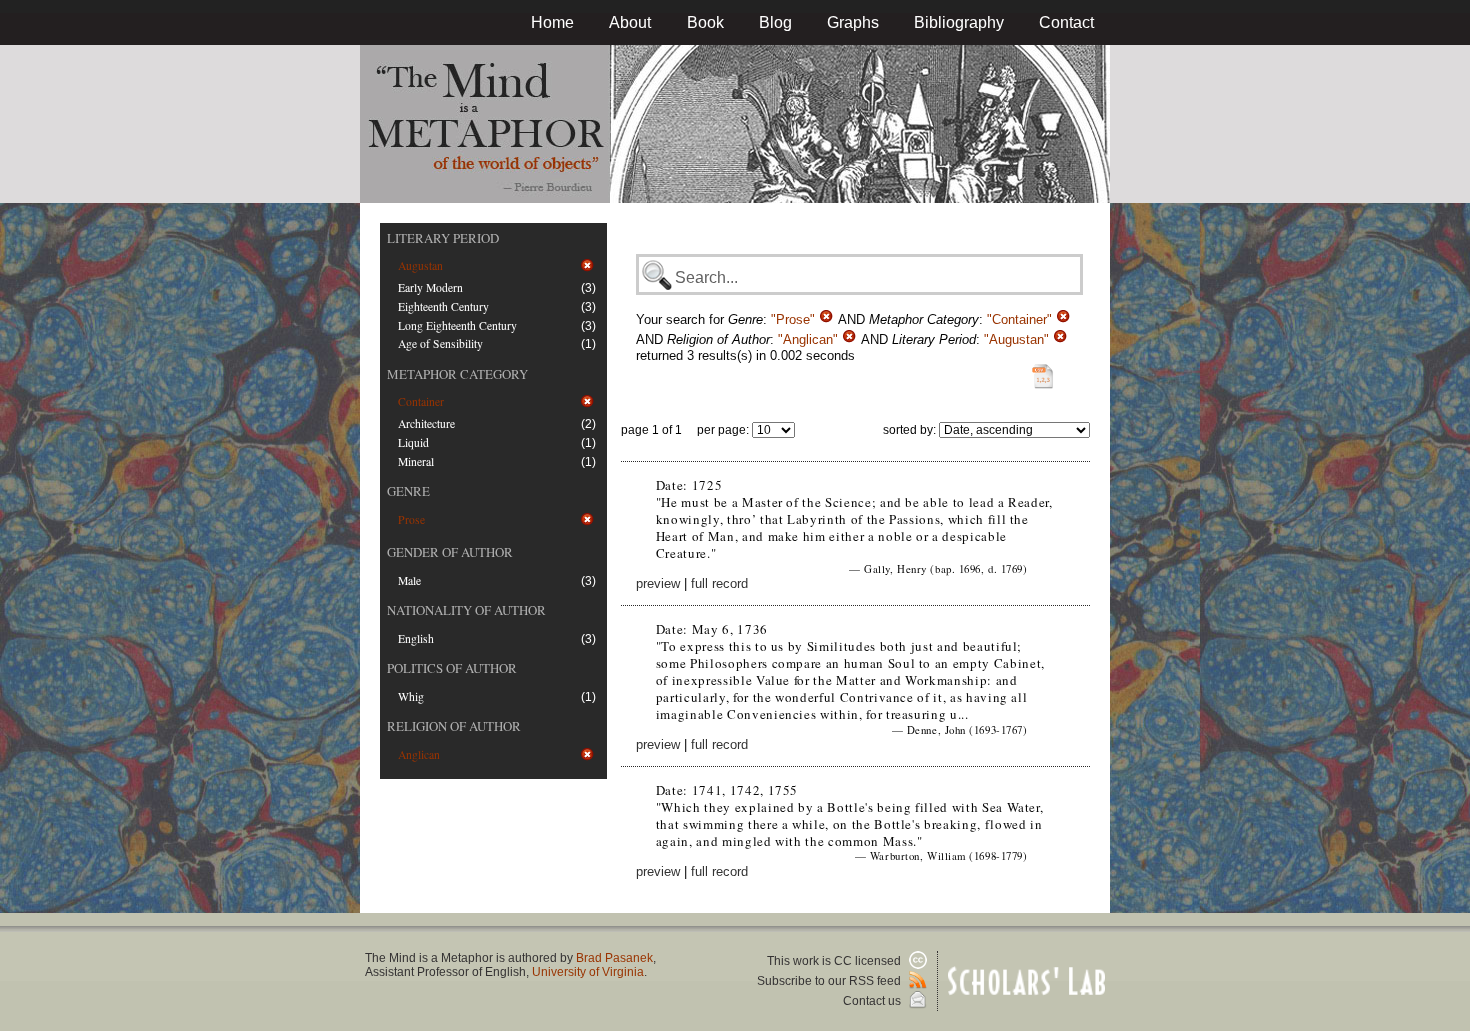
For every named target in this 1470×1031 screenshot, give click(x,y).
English (416, 638)
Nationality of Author (466, 610)
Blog (775, 22)
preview (658, 583)
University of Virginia (588, 972)
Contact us (873, 1001)
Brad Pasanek (614, 958)
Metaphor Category (457, 374)
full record (719, 583)
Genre (408, 491)
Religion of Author (454, 726)
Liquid (413, 442)
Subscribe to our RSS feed (830, 981)
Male (409, 580)
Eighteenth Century (443, 306)
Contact (1066, 22)
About (630, 22)
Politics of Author (452, 668)
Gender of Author (450, 552)
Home (552, 22)
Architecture (426, 423)
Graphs (853, 22)
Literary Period (443, 238)
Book (705, 22)
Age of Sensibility (440, 343)
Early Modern (430, 287)
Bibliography (959, 22)
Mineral (416, 461)
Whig (411, 696)
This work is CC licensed (835, 961)
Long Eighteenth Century (457, 325)
